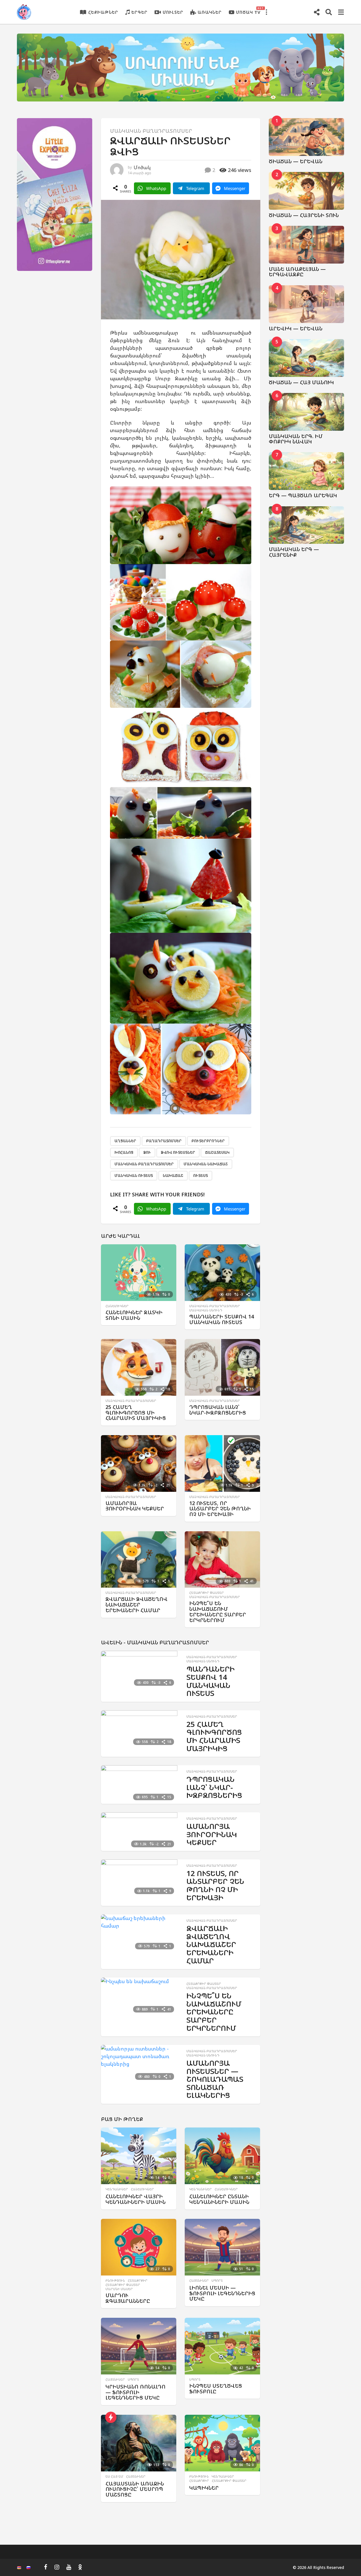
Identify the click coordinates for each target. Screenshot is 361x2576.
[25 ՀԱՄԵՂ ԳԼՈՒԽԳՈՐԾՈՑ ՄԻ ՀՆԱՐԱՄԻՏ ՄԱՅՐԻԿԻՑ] (139, 1367)
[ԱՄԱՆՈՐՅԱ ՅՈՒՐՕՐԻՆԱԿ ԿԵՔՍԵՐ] (139, 1463)
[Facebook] (46, 2567)
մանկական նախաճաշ (206, 1164)
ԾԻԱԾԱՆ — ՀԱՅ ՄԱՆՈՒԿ (301, 382)
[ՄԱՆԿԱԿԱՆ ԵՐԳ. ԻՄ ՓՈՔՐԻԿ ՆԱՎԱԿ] (307, 412)
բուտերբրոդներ (208, 1141)
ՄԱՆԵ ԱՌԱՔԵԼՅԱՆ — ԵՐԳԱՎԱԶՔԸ (297, 272)
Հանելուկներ (117, 1306)
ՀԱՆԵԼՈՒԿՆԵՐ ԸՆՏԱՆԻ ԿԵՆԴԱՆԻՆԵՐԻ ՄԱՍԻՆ (219, 2199)
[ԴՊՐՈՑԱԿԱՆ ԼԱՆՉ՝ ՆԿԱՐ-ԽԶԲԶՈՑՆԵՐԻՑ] (222, 1367)
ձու (147, 1152)
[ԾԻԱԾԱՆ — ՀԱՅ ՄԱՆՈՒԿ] (307, 358)
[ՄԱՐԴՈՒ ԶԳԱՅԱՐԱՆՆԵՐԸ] (139, 2247)
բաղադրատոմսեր (164, 1141)
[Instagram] (57, 2567)
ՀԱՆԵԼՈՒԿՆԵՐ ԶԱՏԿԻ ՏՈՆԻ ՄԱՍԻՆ (134, 1315)
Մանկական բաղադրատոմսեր (151, 131)
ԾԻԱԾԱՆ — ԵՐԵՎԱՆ (296, 161)
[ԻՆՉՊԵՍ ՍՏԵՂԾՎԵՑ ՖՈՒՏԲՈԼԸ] (222, 2346)
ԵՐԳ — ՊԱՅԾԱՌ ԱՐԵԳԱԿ (303, 495)
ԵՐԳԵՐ (139, 12)
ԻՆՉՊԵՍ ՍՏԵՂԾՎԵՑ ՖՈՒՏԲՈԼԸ (216, 2389)
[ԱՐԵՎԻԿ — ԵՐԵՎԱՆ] (307, 304)
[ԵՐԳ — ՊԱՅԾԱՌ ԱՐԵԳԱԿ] (307, 471)
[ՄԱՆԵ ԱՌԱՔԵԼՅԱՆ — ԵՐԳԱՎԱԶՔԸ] (307, 245)
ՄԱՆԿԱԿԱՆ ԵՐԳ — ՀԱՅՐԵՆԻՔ (294, 552)
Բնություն (115, 2281)
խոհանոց (124, 1152)
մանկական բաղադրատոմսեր (144, 1164)
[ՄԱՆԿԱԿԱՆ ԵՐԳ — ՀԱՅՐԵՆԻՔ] (307, 525)
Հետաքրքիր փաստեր (207, 1593)
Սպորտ (217, 2281)
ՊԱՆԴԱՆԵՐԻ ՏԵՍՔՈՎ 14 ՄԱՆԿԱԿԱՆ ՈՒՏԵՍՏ (222, 1319)
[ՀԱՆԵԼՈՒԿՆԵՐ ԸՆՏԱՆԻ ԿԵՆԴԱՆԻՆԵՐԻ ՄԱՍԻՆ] (222, 2156)
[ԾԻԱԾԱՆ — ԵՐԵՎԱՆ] (307, 137)
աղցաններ (125, 1141)
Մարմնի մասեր (119, 2289)
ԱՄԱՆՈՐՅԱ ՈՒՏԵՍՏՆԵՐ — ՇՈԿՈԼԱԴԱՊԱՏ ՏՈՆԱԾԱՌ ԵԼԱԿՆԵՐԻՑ (215, 2079)
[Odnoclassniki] (80, 2567)
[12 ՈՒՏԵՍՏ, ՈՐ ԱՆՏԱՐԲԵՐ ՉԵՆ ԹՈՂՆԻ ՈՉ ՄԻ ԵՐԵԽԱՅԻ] (222, 1463)
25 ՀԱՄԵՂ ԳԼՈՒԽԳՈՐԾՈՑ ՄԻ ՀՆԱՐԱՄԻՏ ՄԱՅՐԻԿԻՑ (136, 1413)
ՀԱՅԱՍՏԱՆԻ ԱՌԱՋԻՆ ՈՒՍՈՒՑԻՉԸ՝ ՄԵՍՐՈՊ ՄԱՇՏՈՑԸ (135, 2489)
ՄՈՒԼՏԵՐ (173, 12)
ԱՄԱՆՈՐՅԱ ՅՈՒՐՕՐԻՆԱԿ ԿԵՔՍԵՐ (135, 1506)
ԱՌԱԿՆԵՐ (210, 12)
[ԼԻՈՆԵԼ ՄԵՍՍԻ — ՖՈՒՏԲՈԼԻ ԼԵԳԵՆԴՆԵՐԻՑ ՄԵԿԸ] (222, 2247)
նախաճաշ (173, 1176)
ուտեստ (201, 1176)
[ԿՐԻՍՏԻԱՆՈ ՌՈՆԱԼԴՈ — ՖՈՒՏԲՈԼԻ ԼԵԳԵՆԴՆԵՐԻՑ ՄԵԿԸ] (139, 2346)
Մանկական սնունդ (206, 1310)
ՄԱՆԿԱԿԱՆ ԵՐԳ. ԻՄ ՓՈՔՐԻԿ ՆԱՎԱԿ (296, 439)
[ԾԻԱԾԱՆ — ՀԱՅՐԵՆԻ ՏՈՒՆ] (307, 191)
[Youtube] (69, 2567)
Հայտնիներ (199, 2281)
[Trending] (111, 2417)
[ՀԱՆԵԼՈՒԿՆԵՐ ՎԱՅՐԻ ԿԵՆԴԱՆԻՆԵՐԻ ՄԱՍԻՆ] (139, 2156)
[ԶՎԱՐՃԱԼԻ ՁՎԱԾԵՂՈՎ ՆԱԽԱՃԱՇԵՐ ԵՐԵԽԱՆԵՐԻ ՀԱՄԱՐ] (139, 1560)
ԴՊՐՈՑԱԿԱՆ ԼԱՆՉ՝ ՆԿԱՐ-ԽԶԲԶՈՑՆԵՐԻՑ (218, 1410)
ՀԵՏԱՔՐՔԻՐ (138, 2281)
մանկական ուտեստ (134, 1176)
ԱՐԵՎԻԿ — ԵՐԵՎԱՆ (296, 328)
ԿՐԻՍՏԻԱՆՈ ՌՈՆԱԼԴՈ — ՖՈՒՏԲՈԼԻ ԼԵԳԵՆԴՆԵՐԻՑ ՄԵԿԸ (136, 2392)
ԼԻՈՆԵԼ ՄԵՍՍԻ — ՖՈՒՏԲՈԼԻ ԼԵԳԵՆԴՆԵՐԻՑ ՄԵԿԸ (222, 2293)
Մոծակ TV (248, 11)
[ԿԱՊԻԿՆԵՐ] (222, 2443)
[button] (266, 12)
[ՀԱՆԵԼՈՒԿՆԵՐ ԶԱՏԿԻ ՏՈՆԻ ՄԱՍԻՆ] (139, 1273)
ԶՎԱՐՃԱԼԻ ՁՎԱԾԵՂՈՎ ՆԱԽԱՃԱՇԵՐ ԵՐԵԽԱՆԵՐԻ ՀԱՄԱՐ (137, 1605)
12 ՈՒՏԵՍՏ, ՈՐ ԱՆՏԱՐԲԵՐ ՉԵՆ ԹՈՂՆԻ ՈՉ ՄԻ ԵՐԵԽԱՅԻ (220, 1509)
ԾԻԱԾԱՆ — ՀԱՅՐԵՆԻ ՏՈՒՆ (304, 215)
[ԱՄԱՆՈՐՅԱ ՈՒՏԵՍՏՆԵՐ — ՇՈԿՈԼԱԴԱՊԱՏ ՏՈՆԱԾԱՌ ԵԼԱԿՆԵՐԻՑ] (139, 2064)
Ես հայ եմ (114, 2476)
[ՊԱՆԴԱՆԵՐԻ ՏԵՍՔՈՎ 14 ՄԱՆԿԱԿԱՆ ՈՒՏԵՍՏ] (222, 1273)
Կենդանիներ (117, 2189)
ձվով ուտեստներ (178, 1152)
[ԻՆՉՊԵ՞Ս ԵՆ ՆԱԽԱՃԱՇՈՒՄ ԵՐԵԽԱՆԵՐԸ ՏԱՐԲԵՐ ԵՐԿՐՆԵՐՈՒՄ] (222, 1560)
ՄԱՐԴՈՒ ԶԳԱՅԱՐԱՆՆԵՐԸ (128, 2298)
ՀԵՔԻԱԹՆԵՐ (103, 12)
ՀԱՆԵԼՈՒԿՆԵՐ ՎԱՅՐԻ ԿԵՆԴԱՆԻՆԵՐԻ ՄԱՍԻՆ (136, 2199)
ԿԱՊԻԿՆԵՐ (204, 2488)
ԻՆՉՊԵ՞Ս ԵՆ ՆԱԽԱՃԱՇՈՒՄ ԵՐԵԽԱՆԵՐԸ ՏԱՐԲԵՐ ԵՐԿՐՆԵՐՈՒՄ (218, 1611)
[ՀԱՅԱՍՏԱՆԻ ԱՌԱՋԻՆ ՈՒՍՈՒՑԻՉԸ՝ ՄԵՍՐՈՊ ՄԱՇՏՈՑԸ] (139, 2443)
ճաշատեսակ (217, 1152)
